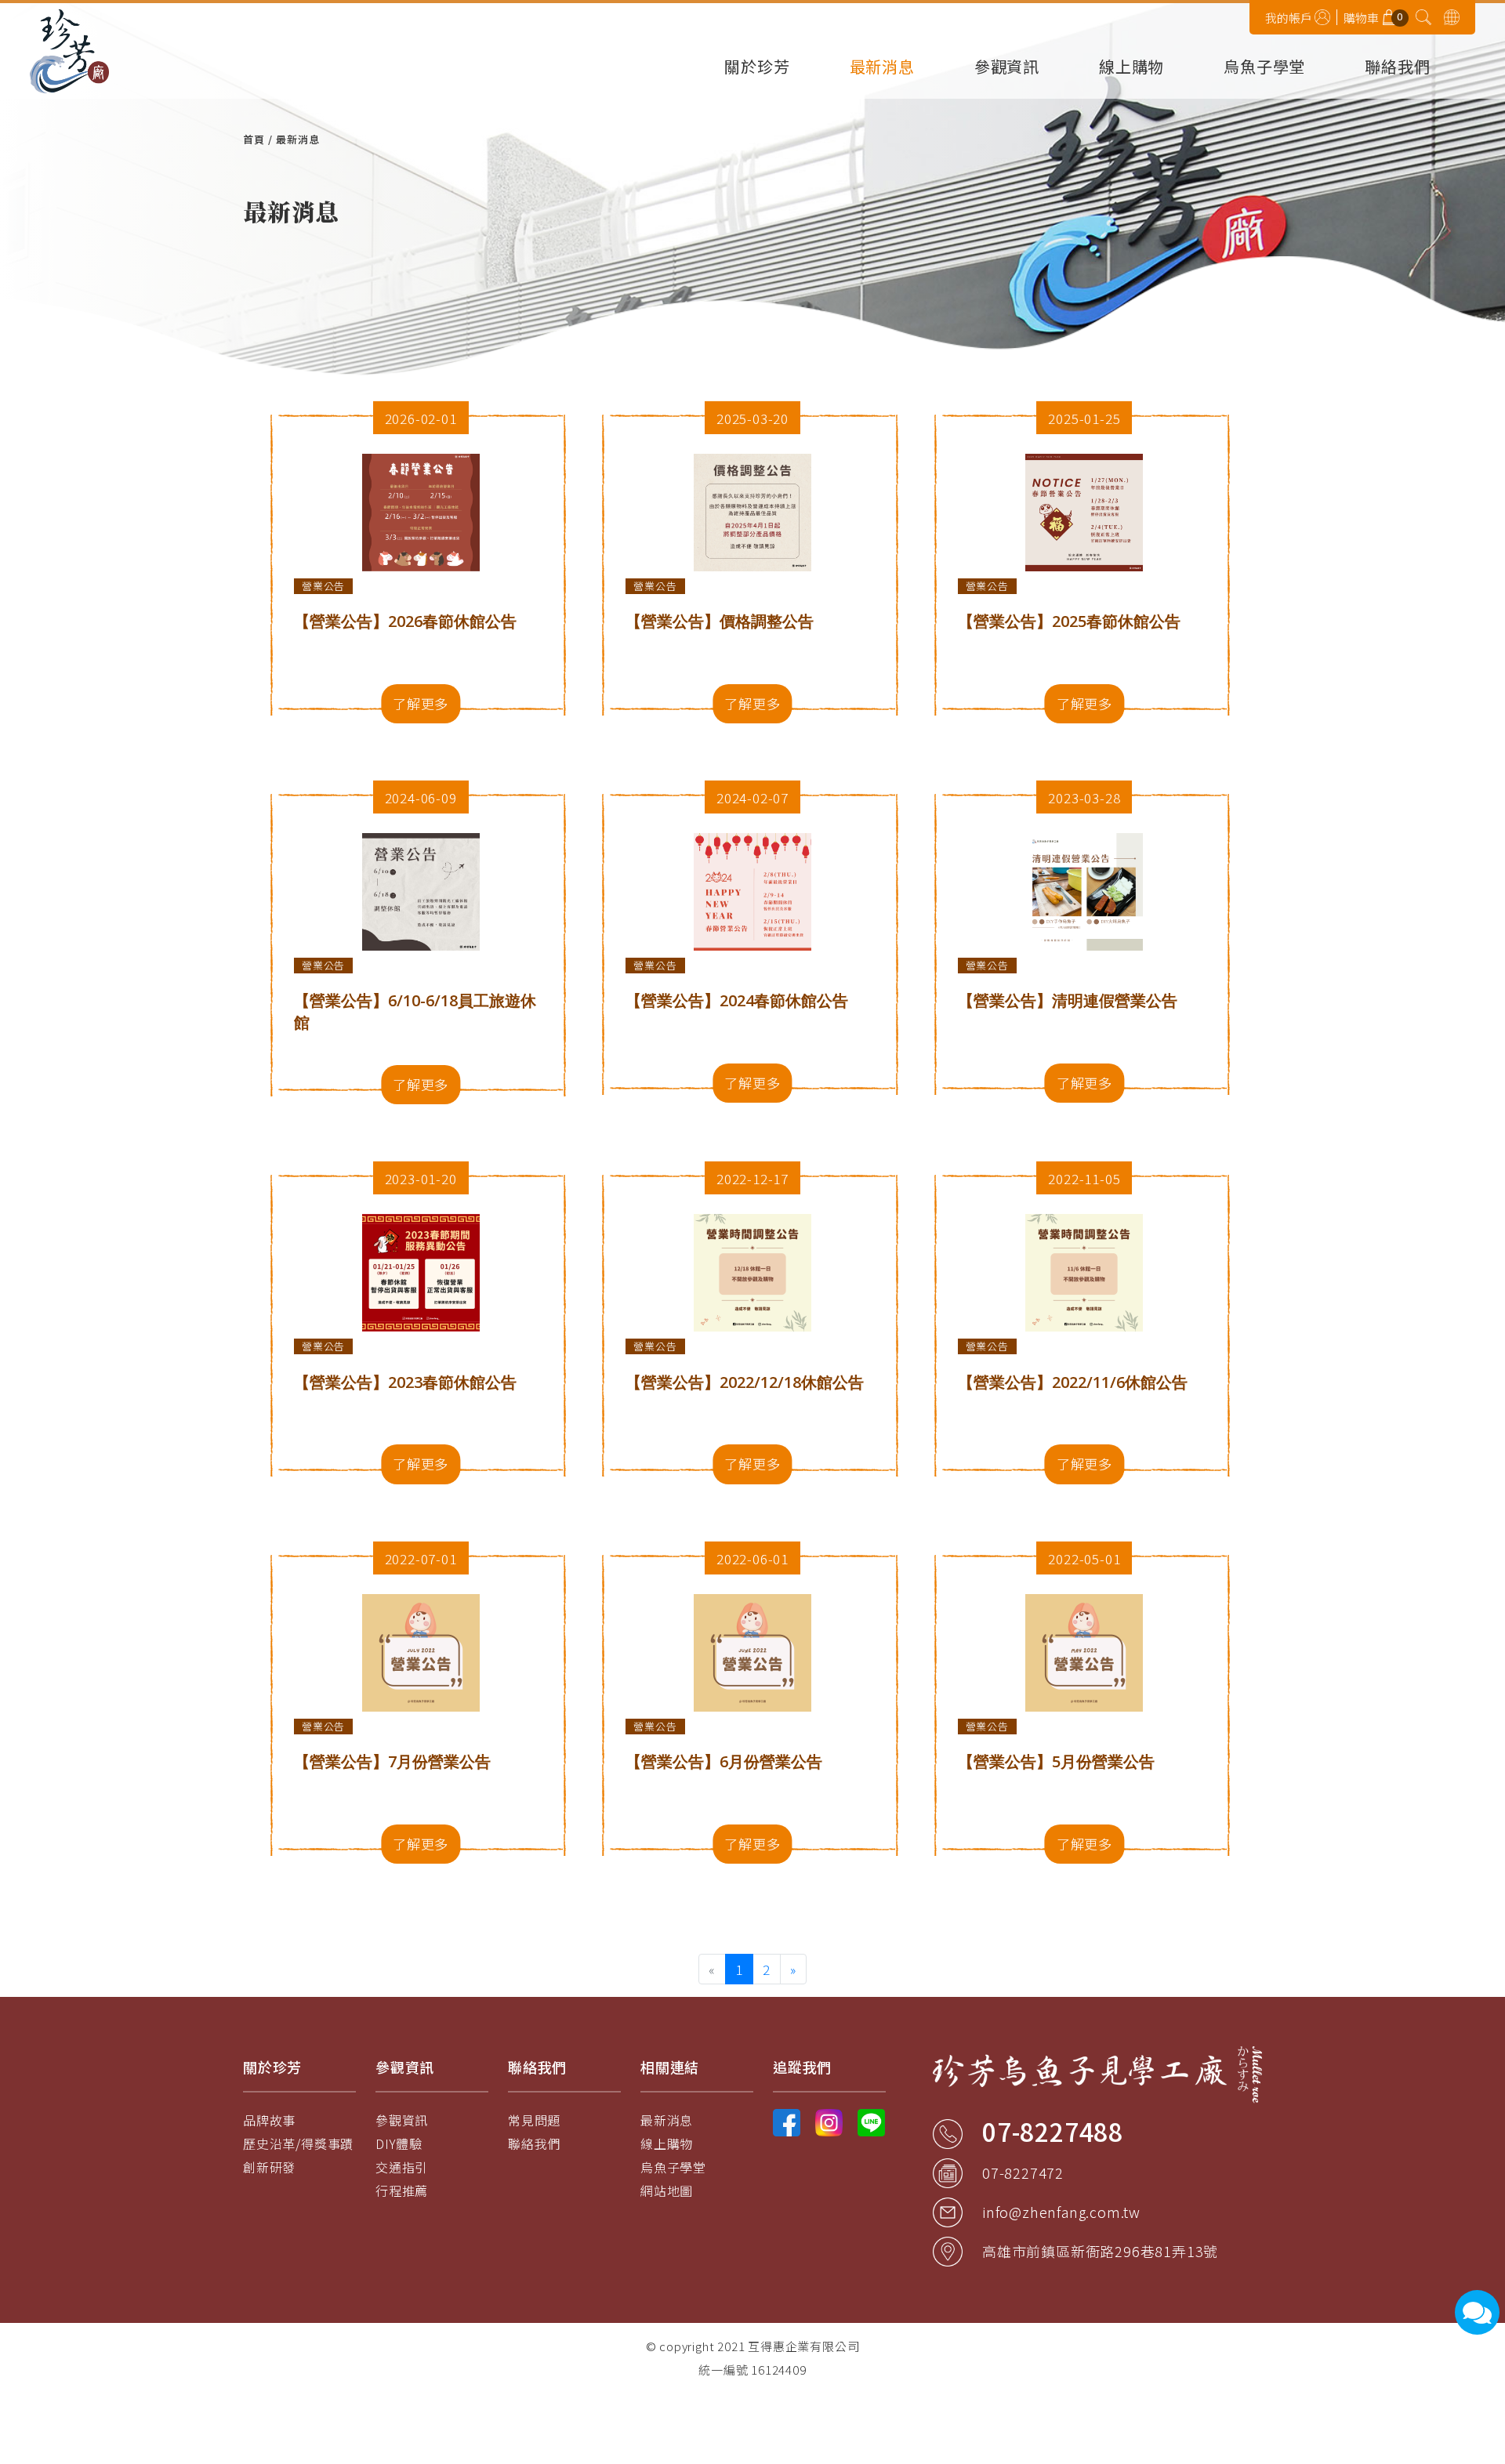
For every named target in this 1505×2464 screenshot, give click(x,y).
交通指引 (402, 2167)
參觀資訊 (1007, 68)
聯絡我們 (1397, 68)
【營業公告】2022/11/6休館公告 (1073, 1382)
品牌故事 (269, 2120)
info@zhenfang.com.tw (1061, 2212)
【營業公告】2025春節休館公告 (1069, 621)
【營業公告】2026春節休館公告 (405, 621)
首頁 (254, 139)
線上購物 (1131, 68)
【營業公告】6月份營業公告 (724, 1761)
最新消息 (882, 68)
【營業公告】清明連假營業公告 (1068, 1000)
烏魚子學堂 (1264, 68)
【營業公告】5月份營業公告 (1056, 1761)
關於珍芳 (757, 68)
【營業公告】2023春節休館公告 (405, 1382)
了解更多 (421, 703)
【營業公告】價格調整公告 (720, 621)
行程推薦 (402, 2190)
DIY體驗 (399, 2143)
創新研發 (269, 2167)
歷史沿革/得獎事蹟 (298, 2143)
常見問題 (534, 2120)
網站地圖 (667, 2190)
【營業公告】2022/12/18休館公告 (745, 1382)
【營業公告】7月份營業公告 (392, 1761)
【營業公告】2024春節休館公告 (737, 1000)
